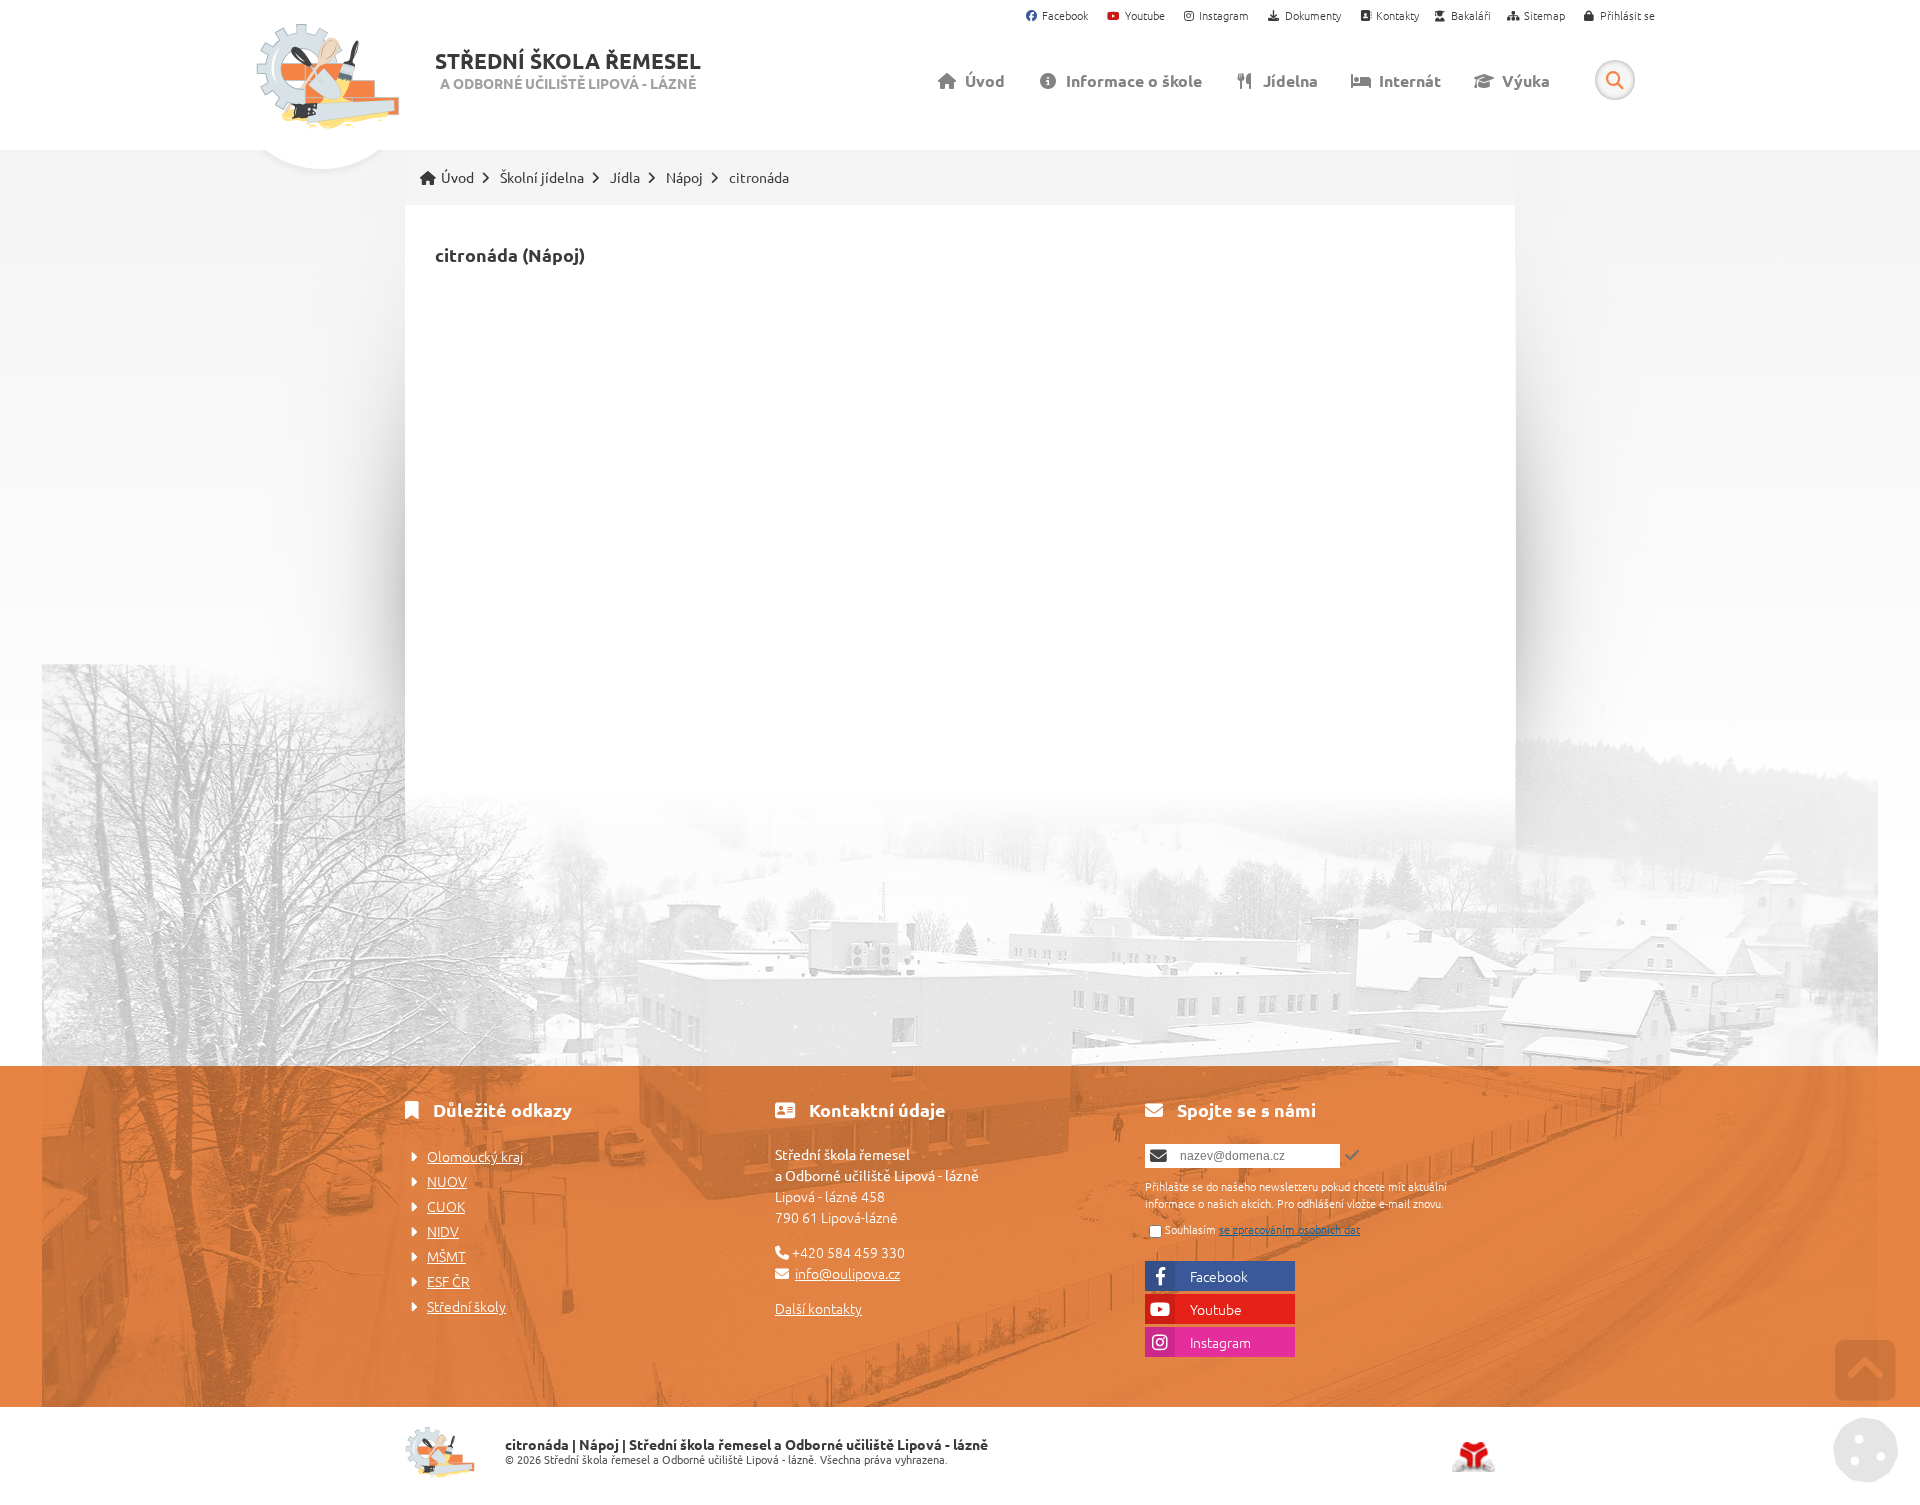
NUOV (447, 1181)
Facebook (1219, 1276)
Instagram (1220, 1342)
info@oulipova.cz (847, 1273)
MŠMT (446, 1256)
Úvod (327, 77)
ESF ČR (448, 1281)
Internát (1406, 80)
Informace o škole (1130, 80)
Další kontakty (818, 1308)
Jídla (625, 177)
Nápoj (684, 177)
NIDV (443, 1231)
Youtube (1216, 1309)
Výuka (1522, 80)
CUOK (446, 1206)
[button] (1620, 16)
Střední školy (466, 1306)
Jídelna (1286, 80)
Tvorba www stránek (1473, 1457)
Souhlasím (1190, 1229)
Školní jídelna (542, 177)
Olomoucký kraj (475, 1156)
